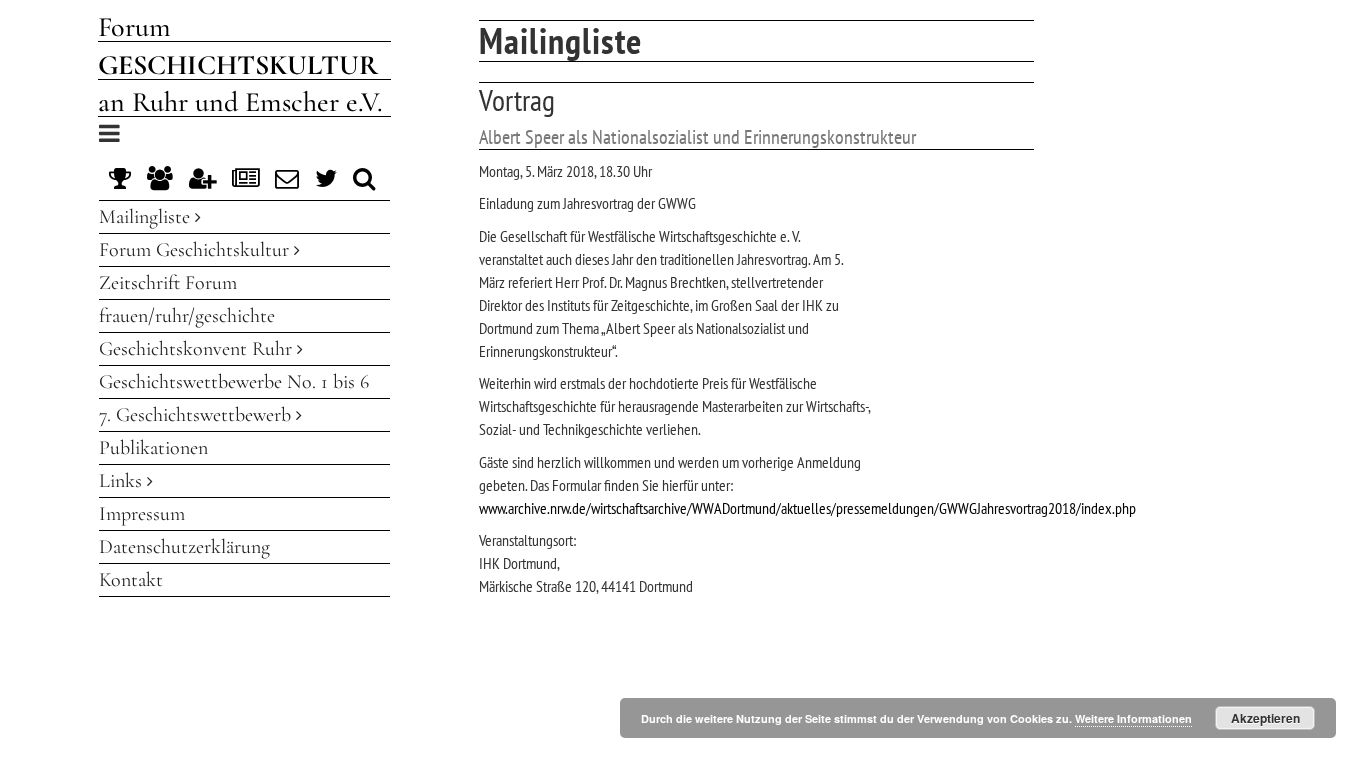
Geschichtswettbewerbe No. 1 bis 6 (234, 382)
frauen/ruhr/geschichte (187, 316)
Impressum (142, 514)
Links (123, 481)
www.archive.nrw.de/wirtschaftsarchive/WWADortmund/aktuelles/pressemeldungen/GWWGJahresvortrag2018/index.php (807, 508)
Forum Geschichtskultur (196, 250)
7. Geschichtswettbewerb (197, 415)
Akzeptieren (1265, 718)
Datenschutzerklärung (184, 547)
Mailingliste (147, 217)
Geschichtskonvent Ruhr (198, 349)
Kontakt (131, 580)
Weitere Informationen (1133, 718)
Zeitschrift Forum (168, 283)
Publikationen (153, 448)
